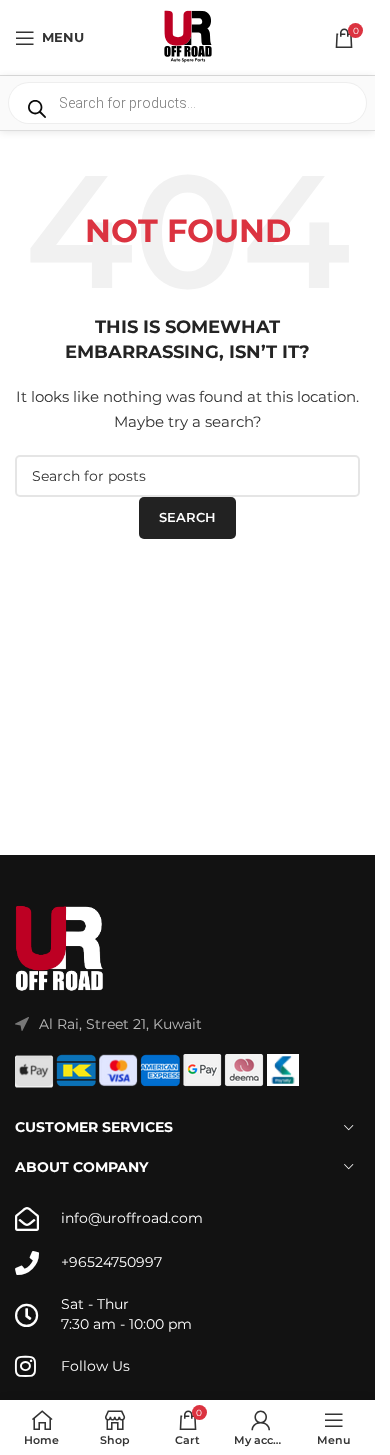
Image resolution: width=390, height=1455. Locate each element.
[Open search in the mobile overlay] (187, 103)
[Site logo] (188, 36)
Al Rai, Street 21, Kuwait (120, 1024)
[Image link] (60, 948)
